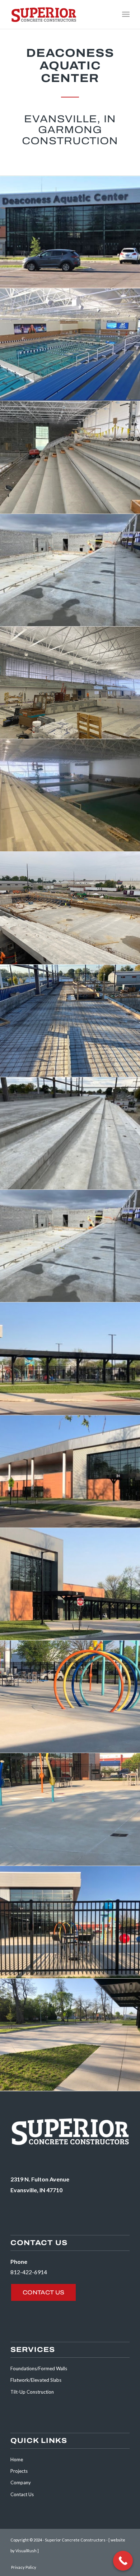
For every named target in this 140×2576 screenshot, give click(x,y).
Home (17, 2459)
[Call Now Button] (123, 2561)
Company (21, 2482)
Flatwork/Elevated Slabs (36, 2380)
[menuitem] (126, 14)
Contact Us (22, 2494)
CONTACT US (43, 2292)
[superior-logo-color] (58, 14)
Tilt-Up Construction (32, 2392)
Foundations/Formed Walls (39, 2368)
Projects (19, 2471)
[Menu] (126, 14)
